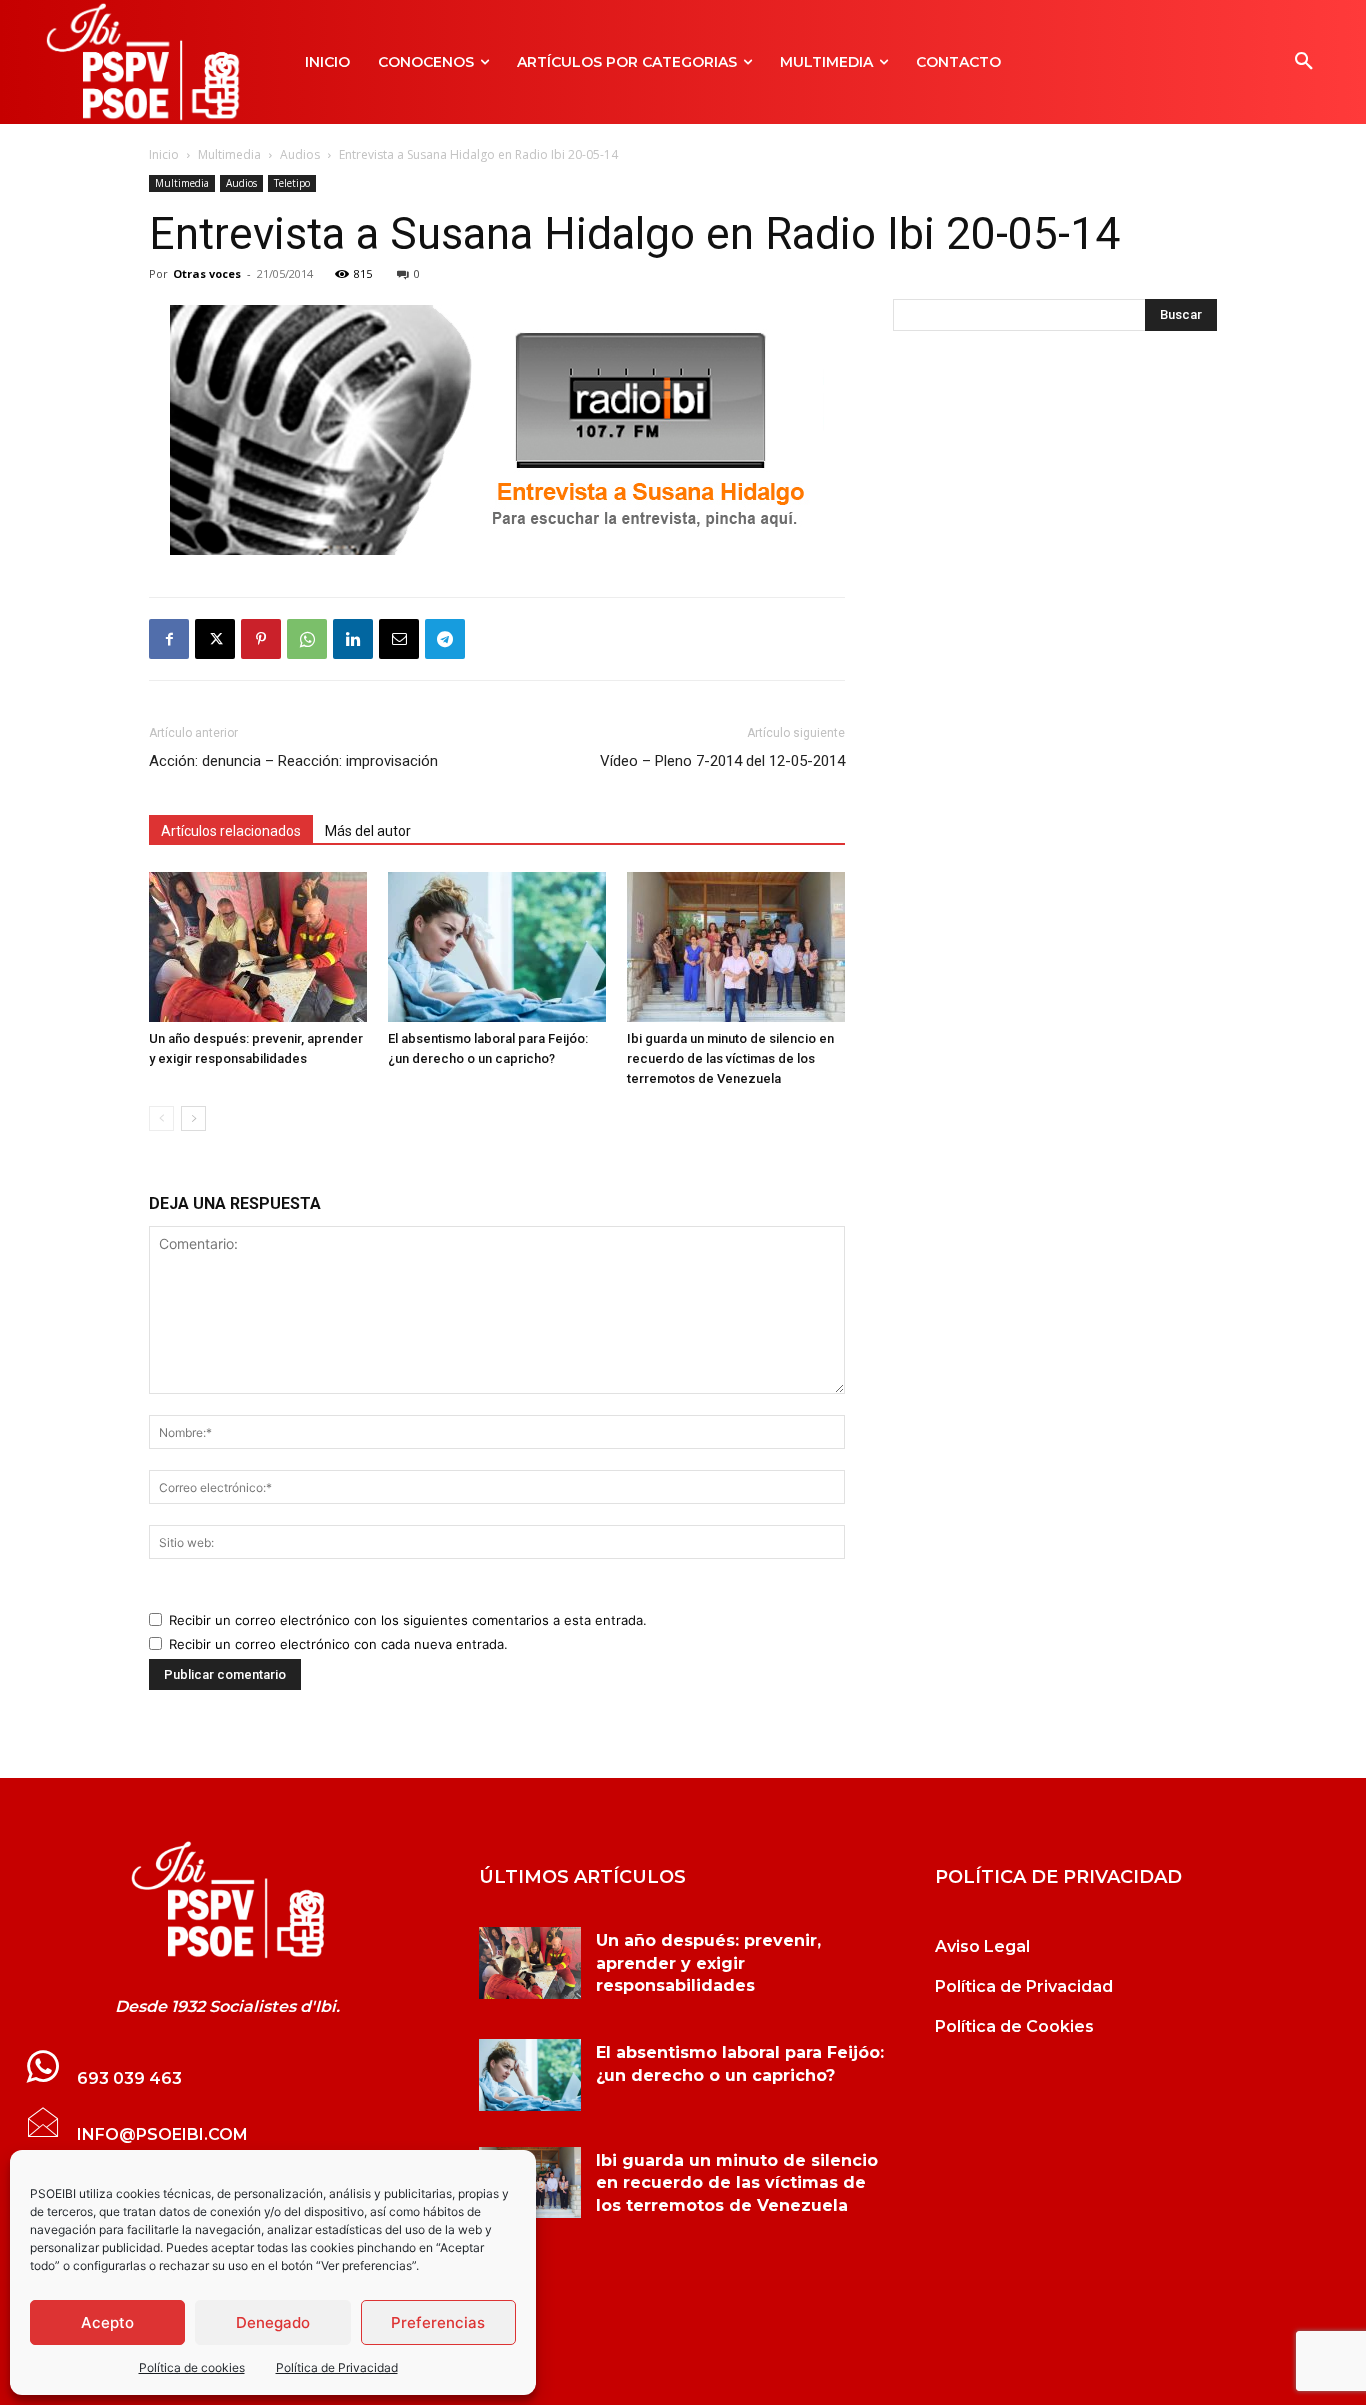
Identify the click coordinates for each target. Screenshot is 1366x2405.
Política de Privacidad (337, 2367)
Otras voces (207, 273)
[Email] (399, 639)
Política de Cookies (1014, 2026)
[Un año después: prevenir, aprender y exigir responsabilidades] (258, 947)
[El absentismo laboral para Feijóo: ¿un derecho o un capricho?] (497, 947)
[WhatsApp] (307, 639)
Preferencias (438, 2322)
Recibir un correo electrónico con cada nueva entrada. (338, 1644)
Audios (300, 154)
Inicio (164, 154)
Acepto (107, 2322)
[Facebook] (169, 639)
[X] (215, 639)
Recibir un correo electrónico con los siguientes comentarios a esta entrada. (408, 1620)
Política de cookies (192, 2367)
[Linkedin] (353, 639)
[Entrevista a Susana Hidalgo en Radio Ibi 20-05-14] (227, 1900)
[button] (1304, 62)
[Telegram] (445, 639)
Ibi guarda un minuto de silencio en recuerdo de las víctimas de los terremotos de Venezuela (730, 1058)
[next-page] (193, 1118)
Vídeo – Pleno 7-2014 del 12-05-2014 (722, 761)
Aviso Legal (982, 1946)
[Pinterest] (261, 639)
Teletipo (292, 183)
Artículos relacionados (231, 831)
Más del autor (368, 831)
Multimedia (229, 154)
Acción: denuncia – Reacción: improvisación (293, 761)
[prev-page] (161, 1118)
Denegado (273, 2322)
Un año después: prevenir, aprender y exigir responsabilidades (708, 1963)
